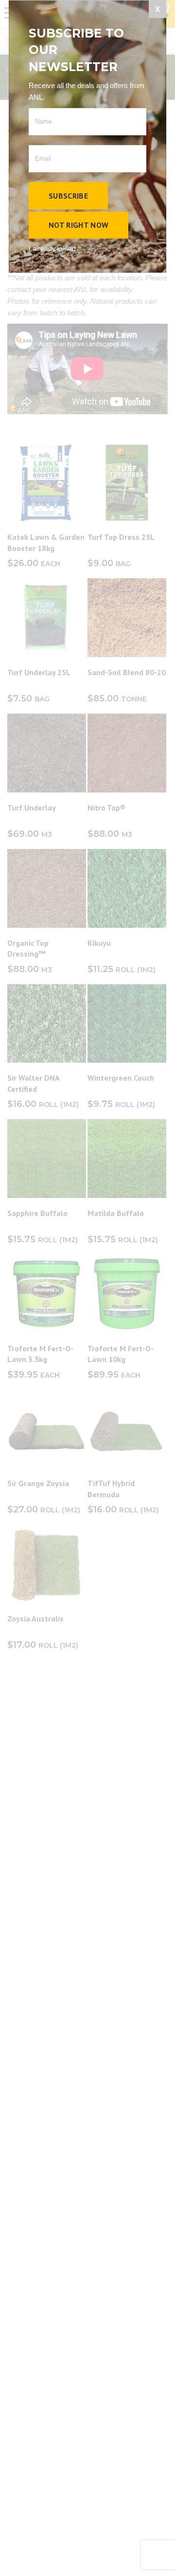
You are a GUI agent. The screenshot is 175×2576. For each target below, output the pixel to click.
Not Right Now (79, 225)
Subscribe (68, 196)
